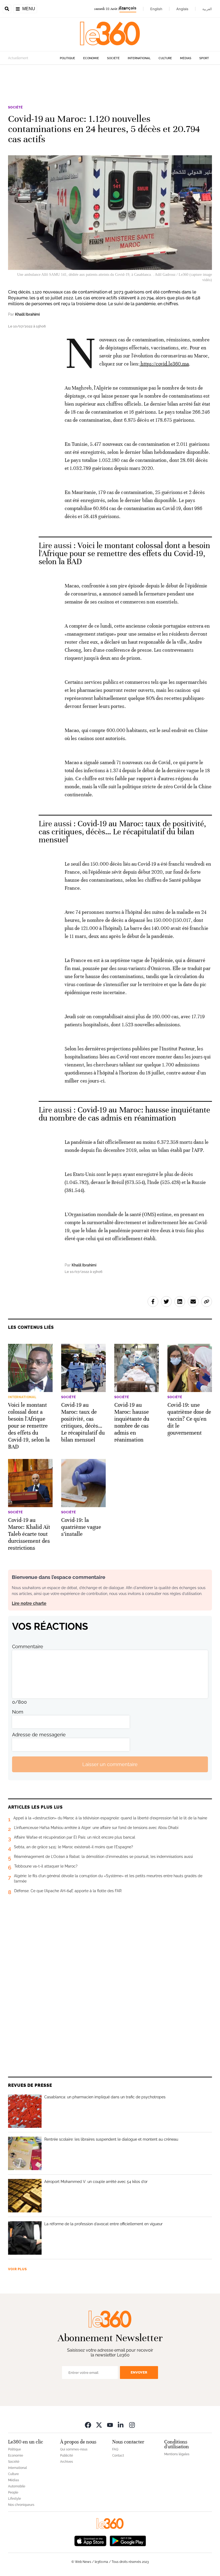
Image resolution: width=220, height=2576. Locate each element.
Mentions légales (177, 2454)
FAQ (115, 2449)
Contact (118, 2456)
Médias (186, 58)
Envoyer (139, 2372)
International (139, 58)
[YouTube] (110, 2425)
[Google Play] (128, 2541)
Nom (18, 1712)
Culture (165, 58)
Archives (67, 2462)
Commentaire (28, 1647)
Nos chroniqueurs (21, 2505)
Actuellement (18, 58)
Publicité (67, 2456)
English (156, 9)
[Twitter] (99, 2425)
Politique (67, 58)
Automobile (17, 2486)
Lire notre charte (29, 1603)
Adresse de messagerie (39, 1735)
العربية (207, 9)
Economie (91, 58)
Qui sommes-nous (74, 2449)
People (13, 2492)
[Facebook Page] (88, 2425)
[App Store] (90, 2541)
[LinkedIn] (121, 2425)
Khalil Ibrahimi (27, 314)
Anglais (182, 9)
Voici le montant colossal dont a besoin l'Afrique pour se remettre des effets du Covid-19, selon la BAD (124, 554)
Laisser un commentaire (110, 1764)
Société (113, 58)
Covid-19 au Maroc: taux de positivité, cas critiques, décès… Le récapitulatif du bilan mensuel (122, 832)
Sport (204, 58)
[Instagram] (132, 2425)
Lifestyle (14, 2499)
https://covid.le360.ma (164, 364)
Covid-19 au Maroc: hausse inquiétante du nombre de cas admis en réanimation (124, 1114)
